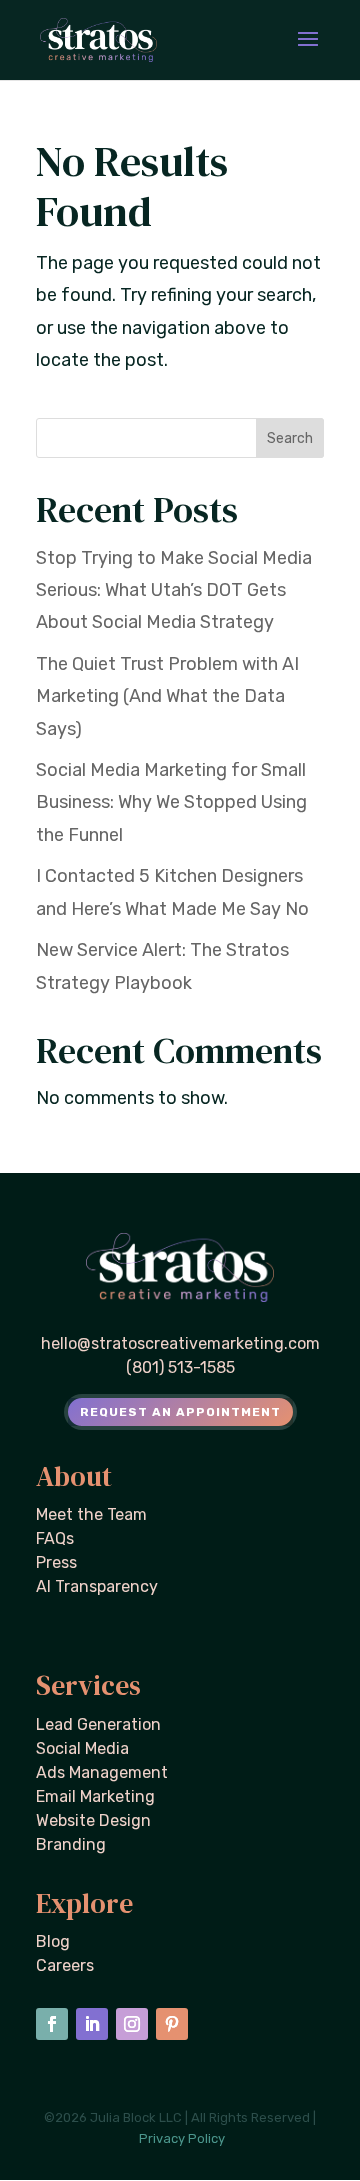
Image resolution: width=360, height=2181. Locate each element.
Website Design (93, 1820)
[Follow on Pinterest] (172, 2024)
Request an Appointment (180, 1412)
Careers (65, 1965)
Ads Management (102, 1772)
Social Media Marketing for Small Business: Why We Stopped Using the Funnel (171, 802)
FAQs (55, 1538)
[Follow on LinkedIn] (92, 2024)
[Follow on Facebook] (52, 2024)
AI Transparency (97, 1586)
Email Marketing (95, 1796)
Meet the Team (91, 1514)
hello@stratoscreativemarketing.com (180, 1343)
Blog (53, 1941)
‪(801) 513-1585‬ (180, 1367)
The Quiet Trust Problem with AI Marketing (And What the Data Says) (167, 696)
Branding (71, 1844)
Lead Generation (98, 1724)
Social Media (82, 1748)
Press (56, 1562)
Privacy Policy (182, 2138)
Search (290, 438)
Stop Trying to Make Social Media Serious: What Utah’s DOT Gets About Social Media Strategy (174, 590)
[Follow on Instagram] (132, 2024)
